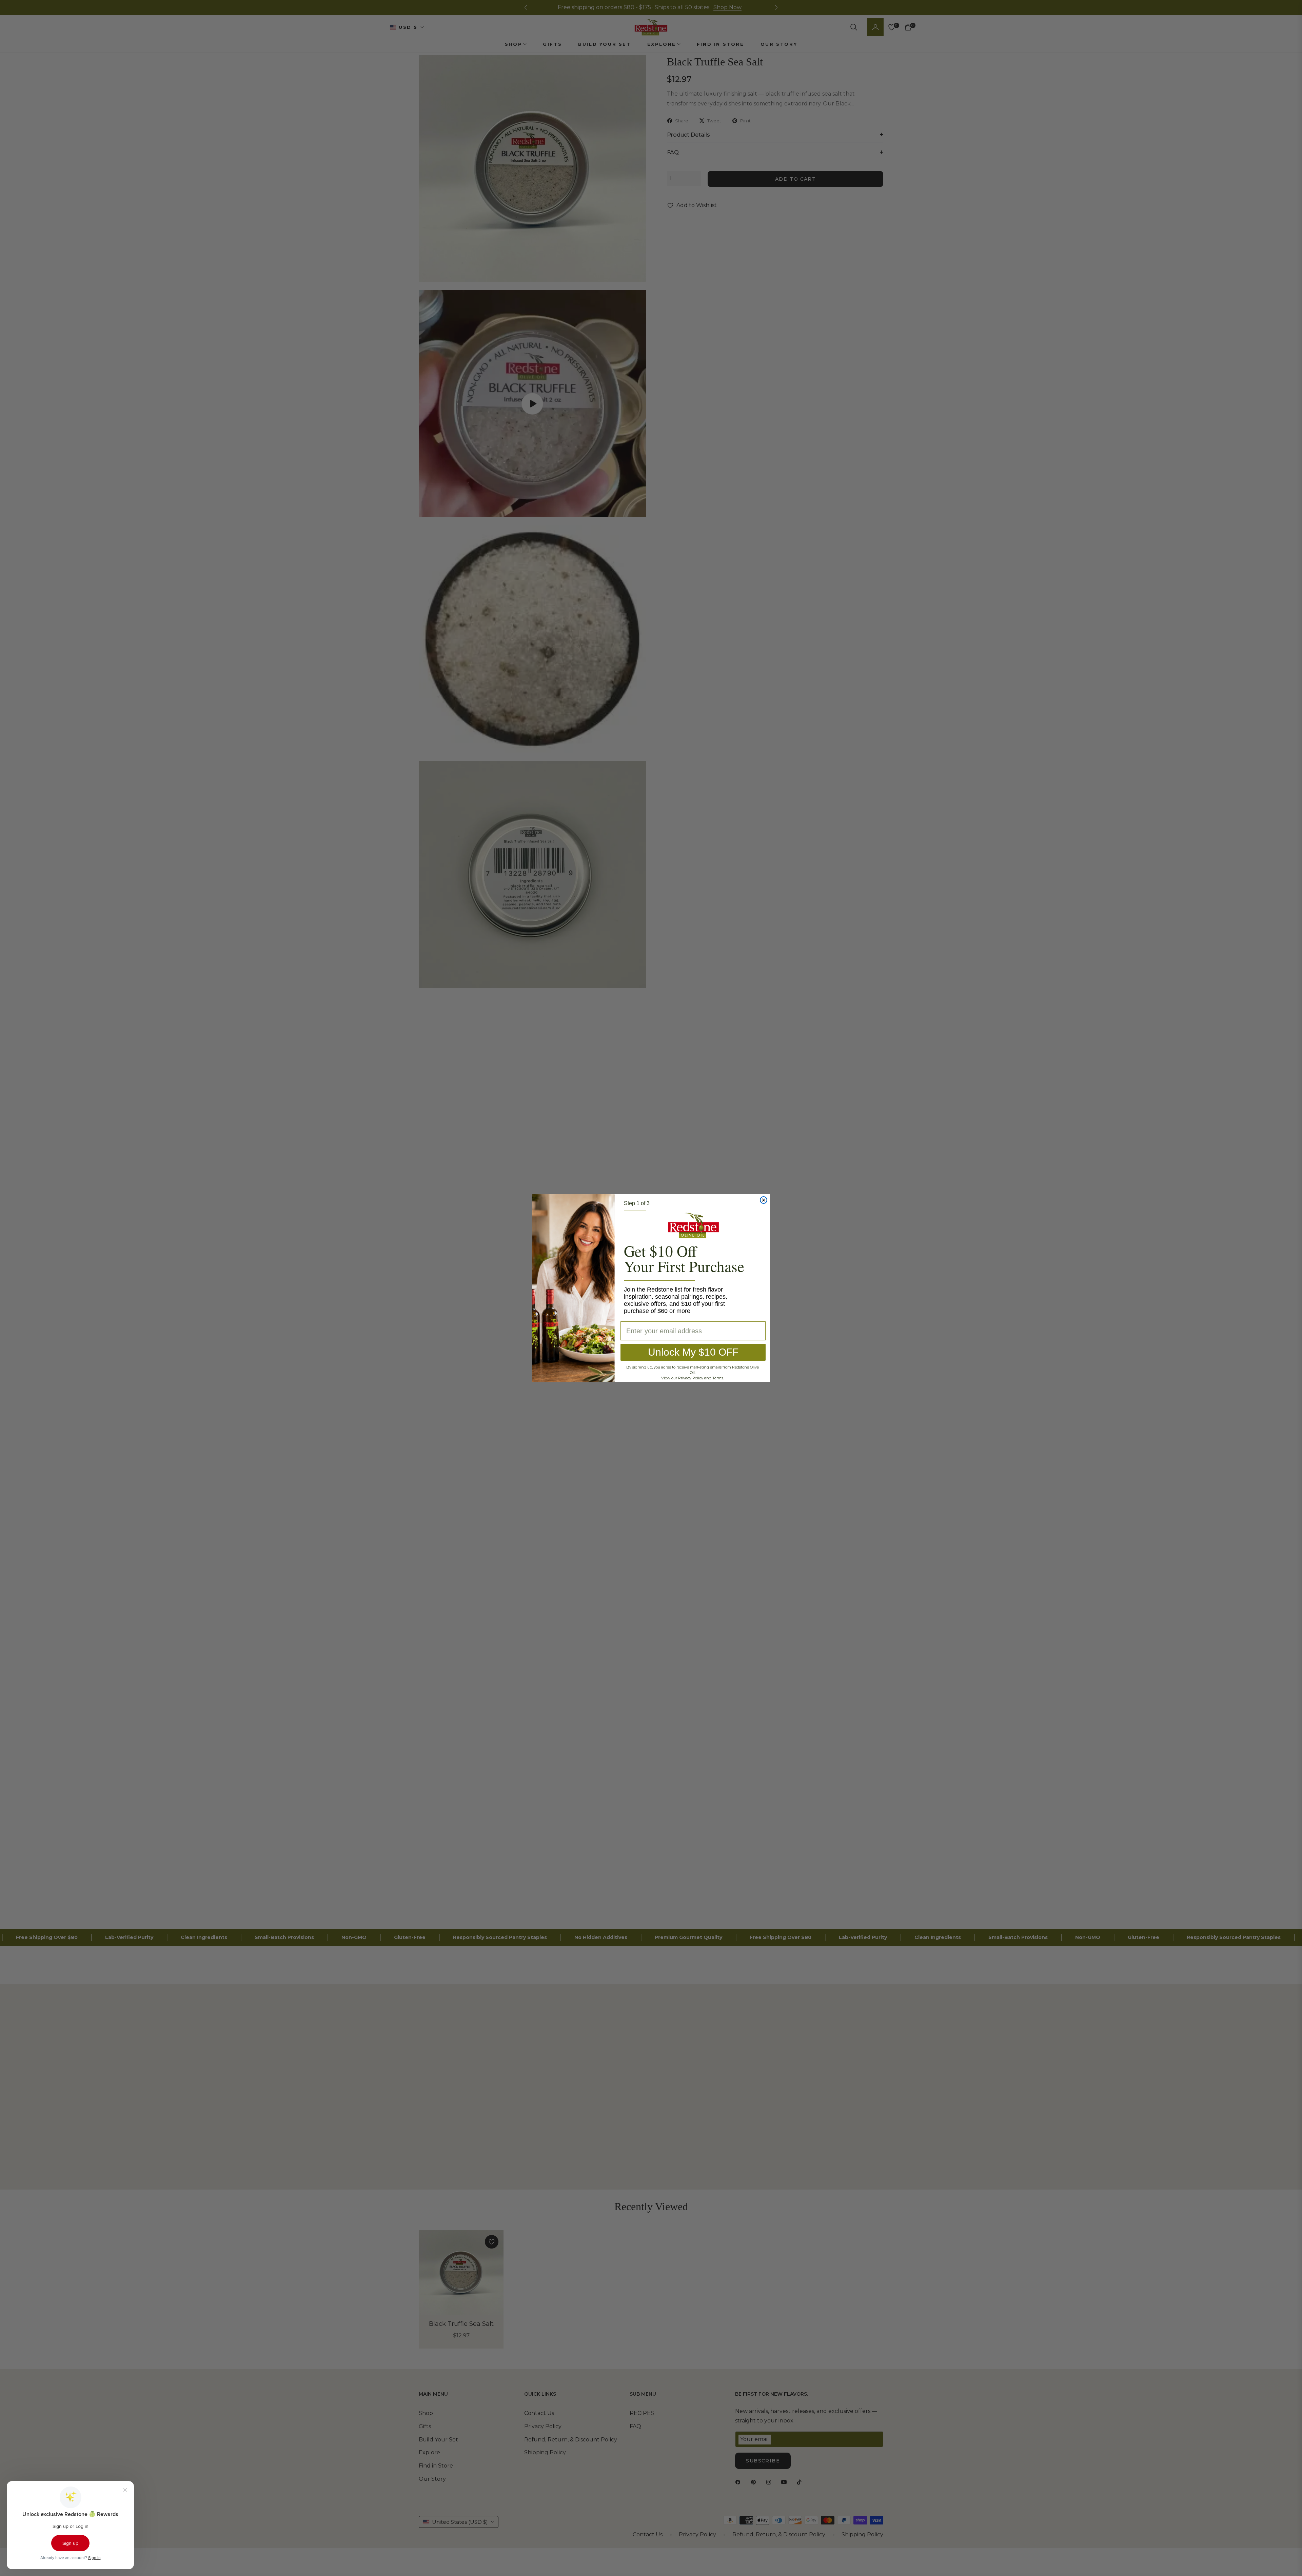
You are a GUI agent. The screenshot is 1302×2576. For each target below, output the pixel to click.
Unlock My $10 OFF (693, 1352)
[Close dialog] (764, 1200)
